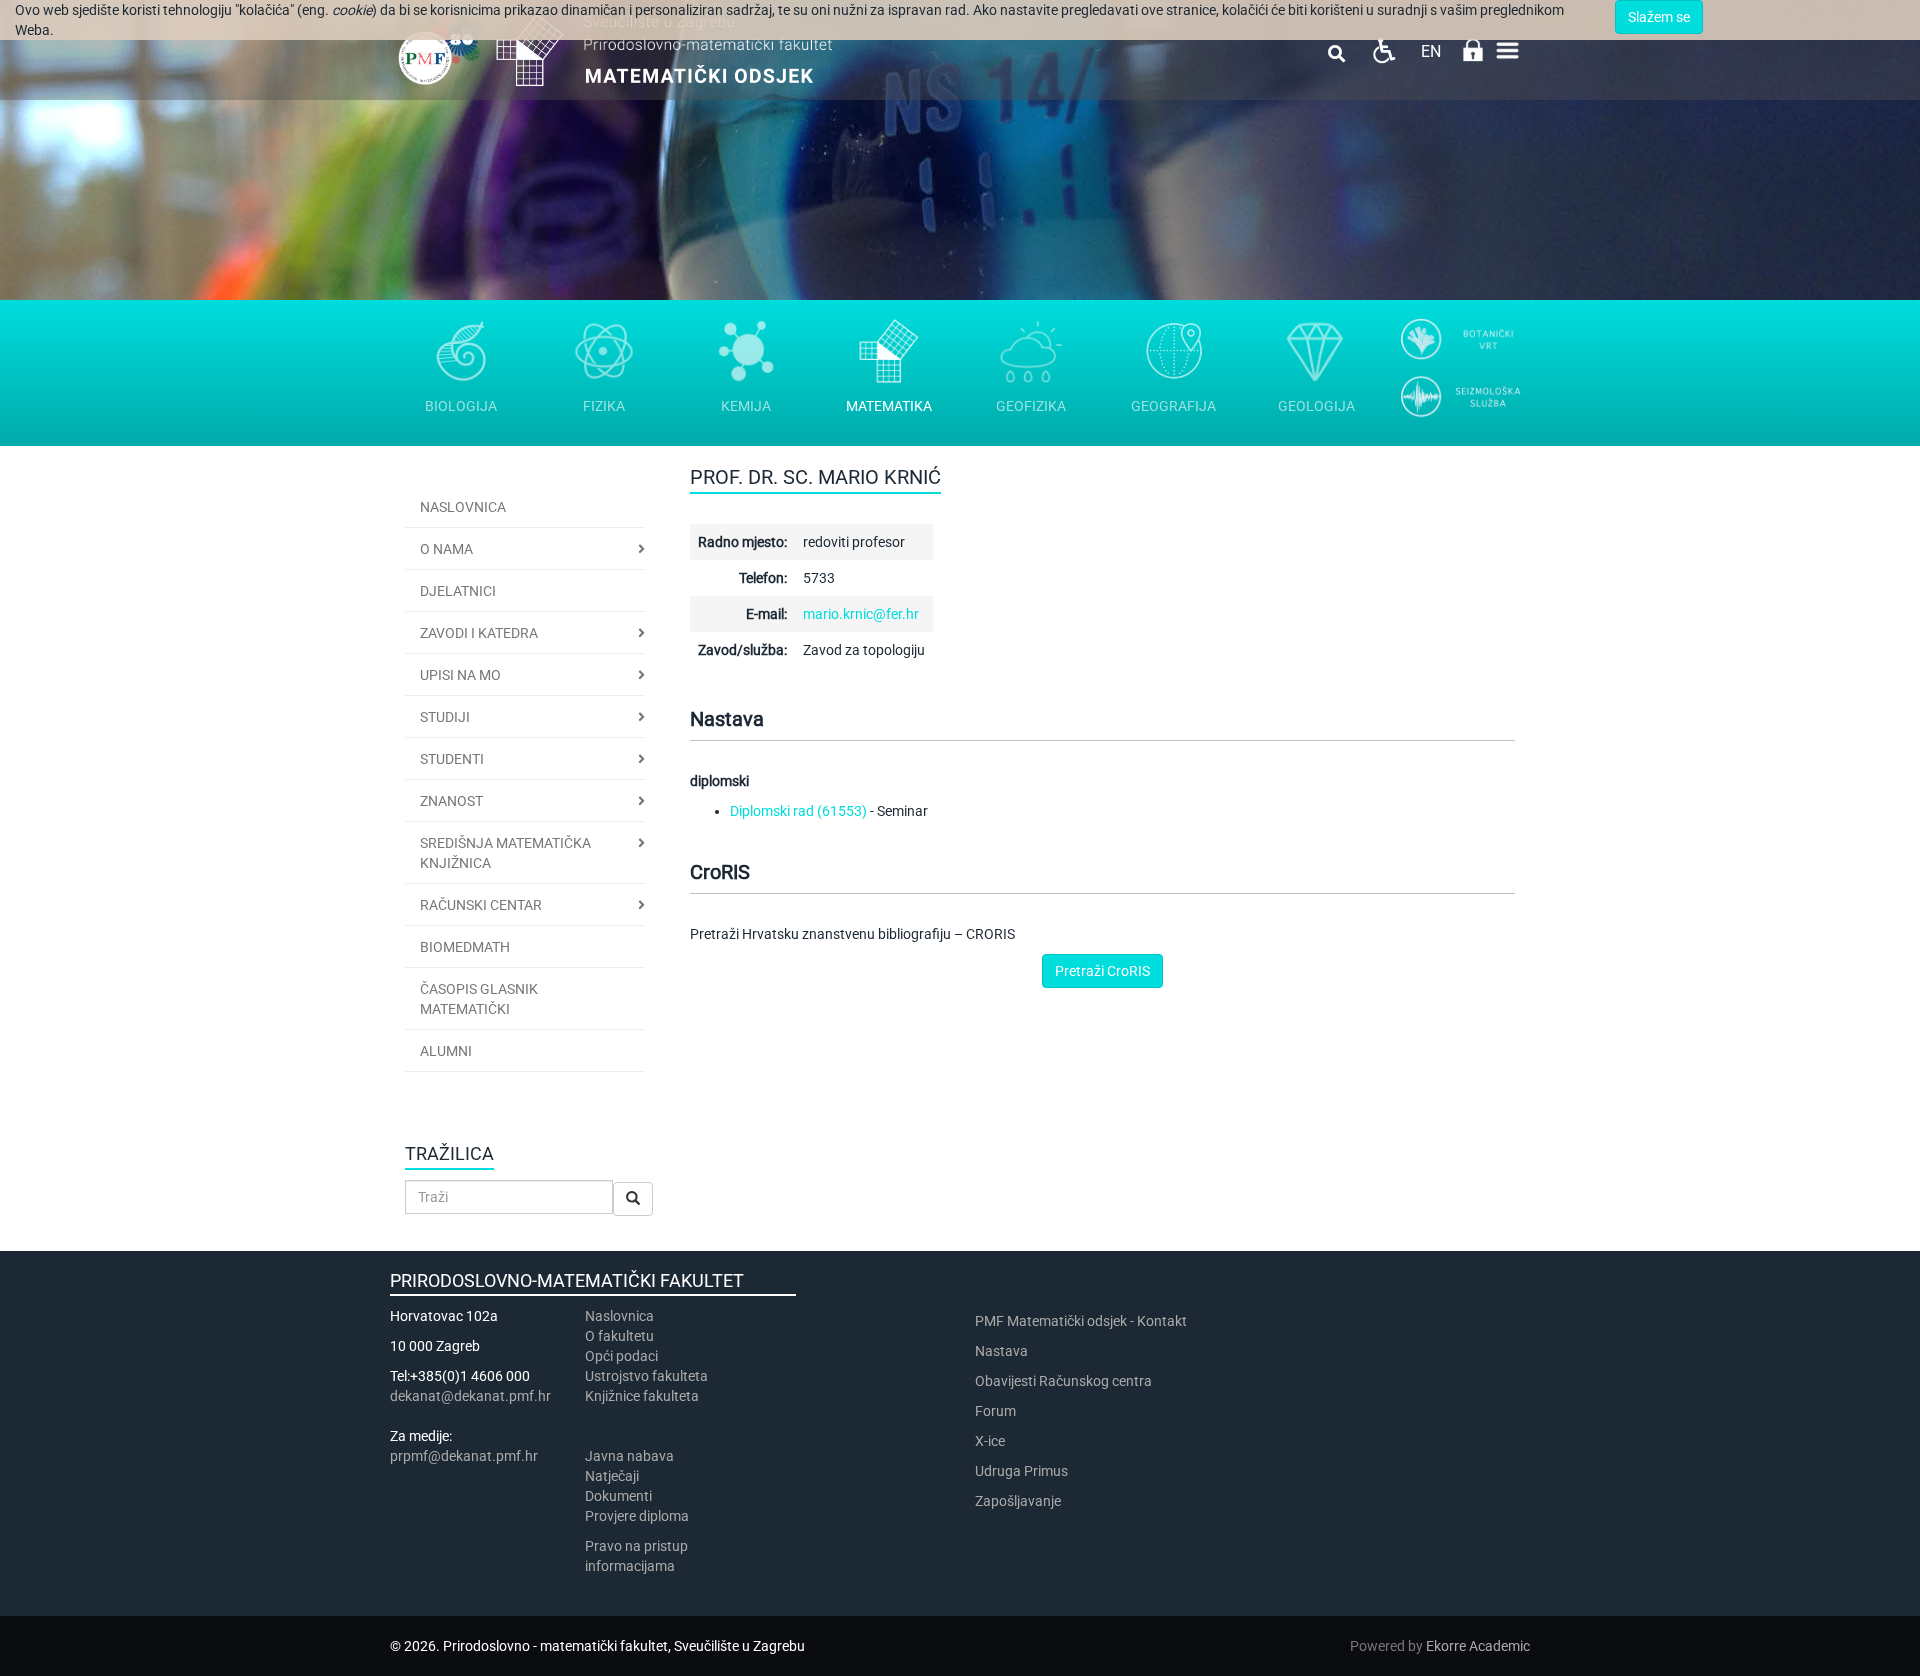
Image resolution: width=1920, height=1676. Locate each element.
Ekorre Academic (1478, 1646)
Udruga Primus (1021, 1471)
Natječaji (612, 1476)
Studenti (452, 759)
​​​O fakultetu (619, 1336)
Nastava (1001, 1351)
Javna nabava (629, 1456)
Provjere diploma (637, 1516)
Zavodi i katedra (479, 633)
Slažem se (1659, 17)
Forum (995, 1411)
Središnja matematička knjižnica (505, 853)
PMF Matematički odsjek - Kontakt (1081, 1321)
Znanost (451, 801)
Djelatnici (458, 591)
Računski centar (481, 905)
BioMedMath (465, 947)
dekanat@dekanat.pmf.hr (470, 1396)
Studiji (445, 717)
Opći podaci (621, 1356)
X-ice (990, 1441)
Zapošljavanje (1018, 1501)
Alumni (446, 1051)
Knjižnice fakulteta (642, 1396)
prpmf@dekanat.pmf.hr (464, 1456)
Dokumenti (618, 1496)
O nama (446, 549)
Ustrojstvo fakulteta (646, 1376)
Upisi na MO (460, 675)
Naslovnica (463, 507)
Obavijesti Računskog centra (1063, 1381)
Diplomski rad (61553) (798, 811)
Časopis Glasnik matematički (479, 999)
